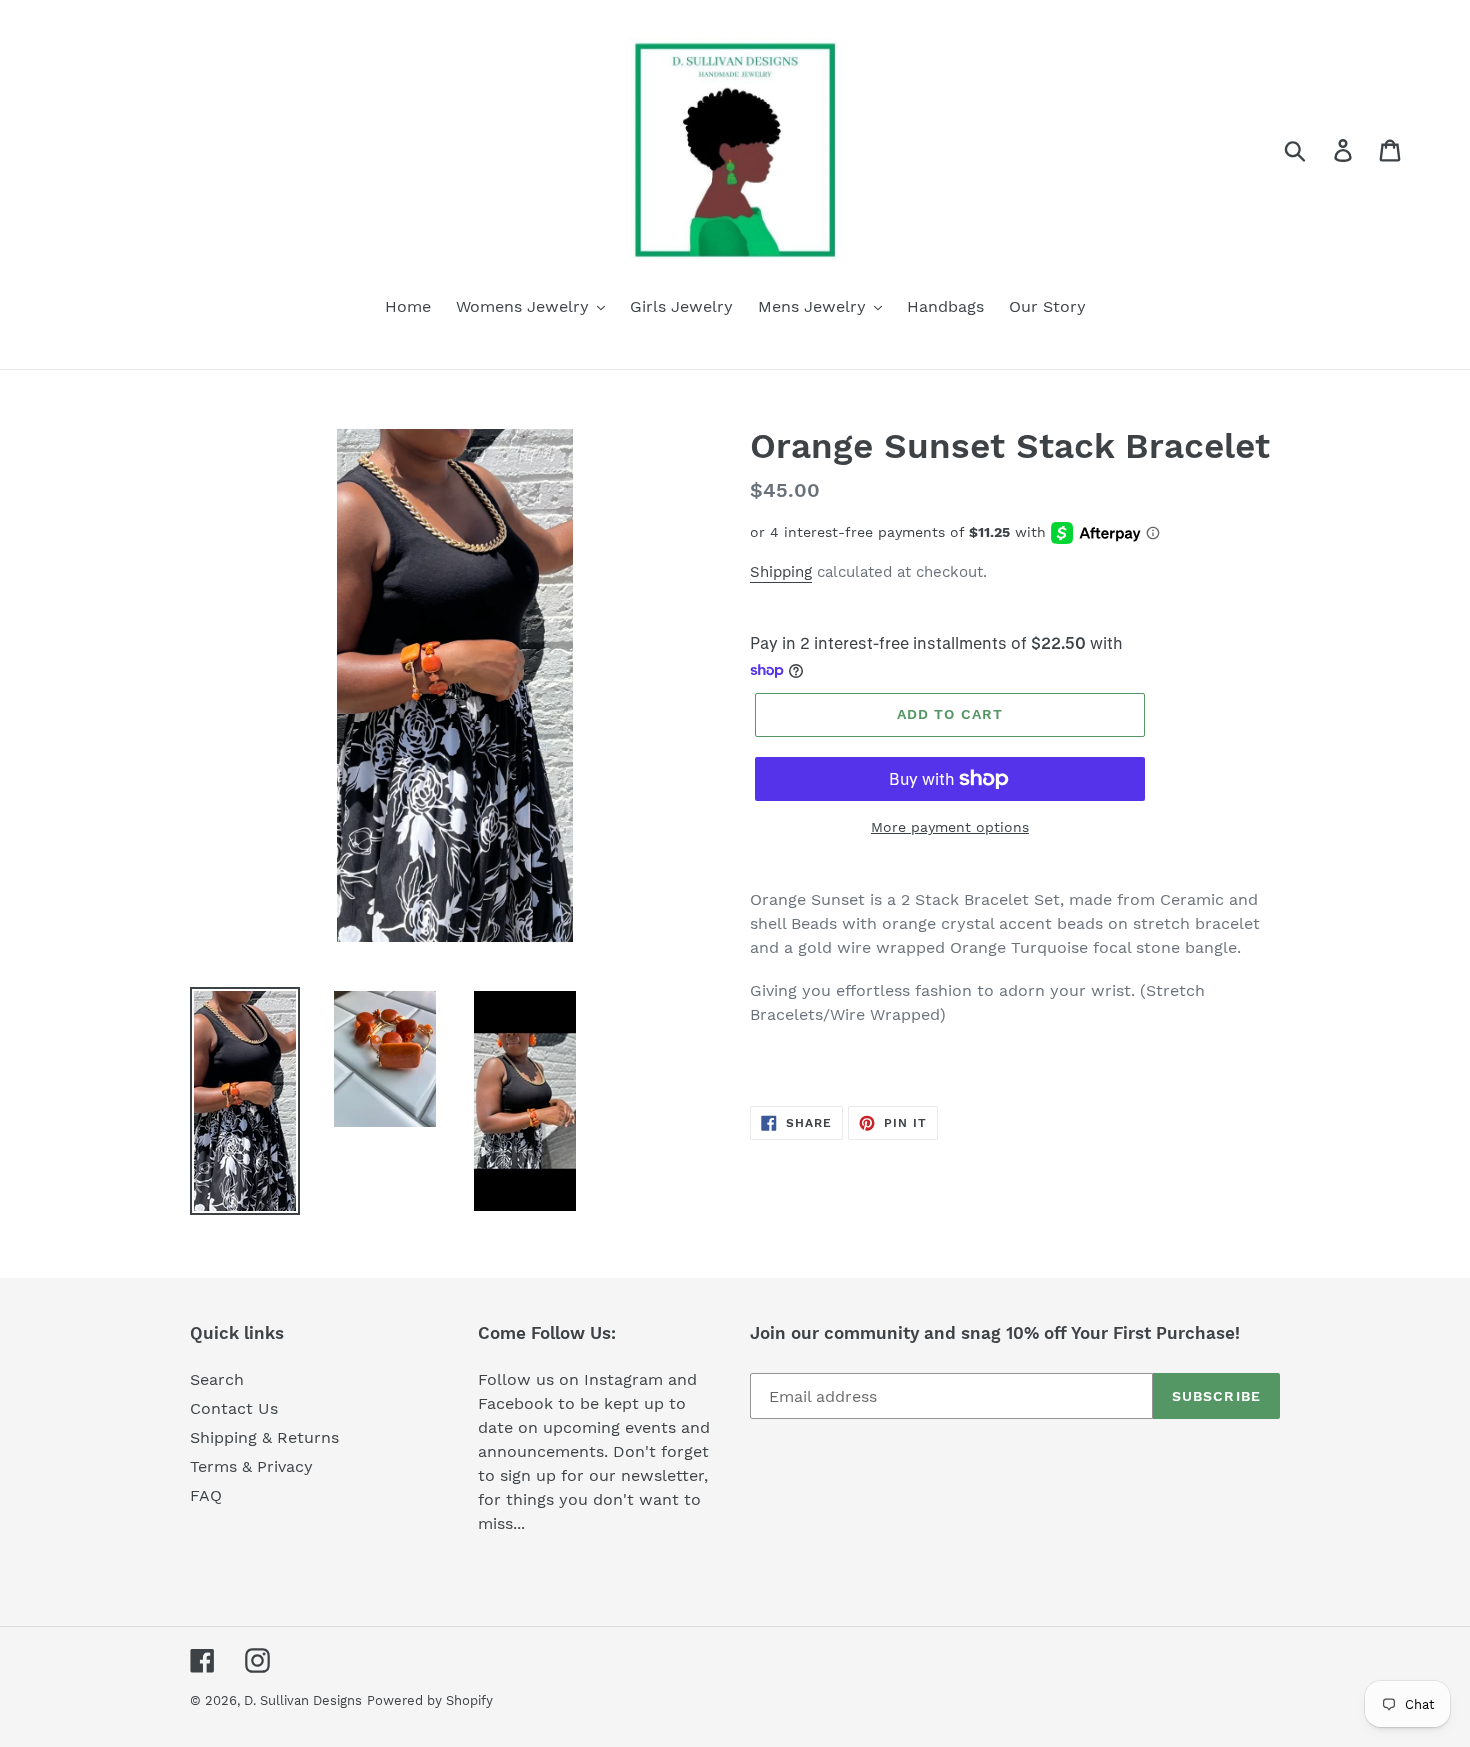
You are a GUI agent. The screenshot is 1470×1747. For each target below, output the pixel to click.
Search (217, 1379)
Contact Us (234, 1408)
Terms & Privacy (251, 1466)
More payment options (950, 827)
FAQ (206, 1495)
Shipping (781, 572)
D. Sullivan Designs (303, 1700)
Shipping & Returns (264, 1437)
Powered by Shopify (430, 1700)
